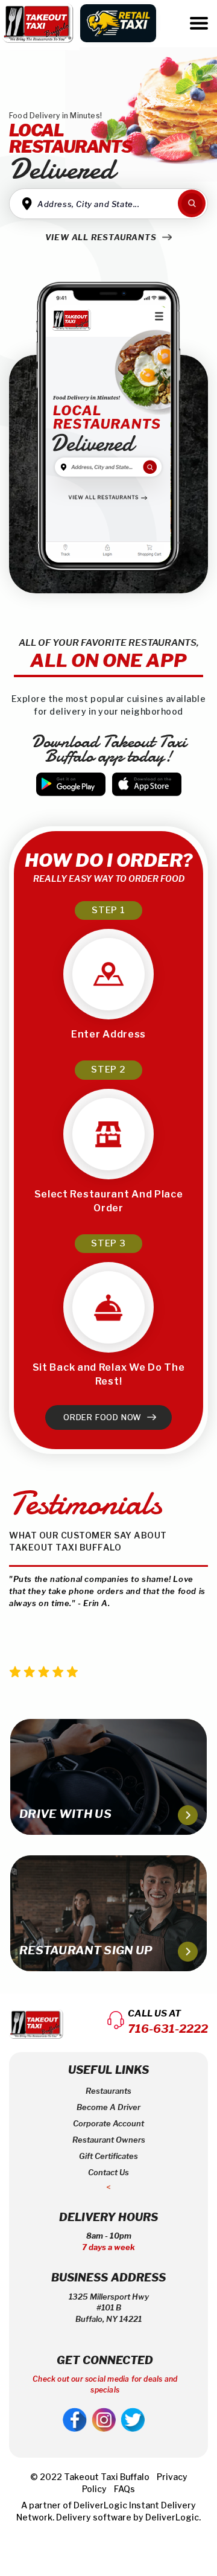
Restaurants (108, 2091)
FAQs (124, 2489)
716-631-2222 (168, 2029)
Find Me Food (192, 203)
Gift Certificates (108, 2156)
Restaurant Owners (109, 2140)
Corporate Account (108, 2123)
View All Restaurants (102, 237)
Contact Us (108, 2172)
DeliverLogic (100, 2505)
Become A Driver (108, 2107)
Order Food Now (104, 1417)
